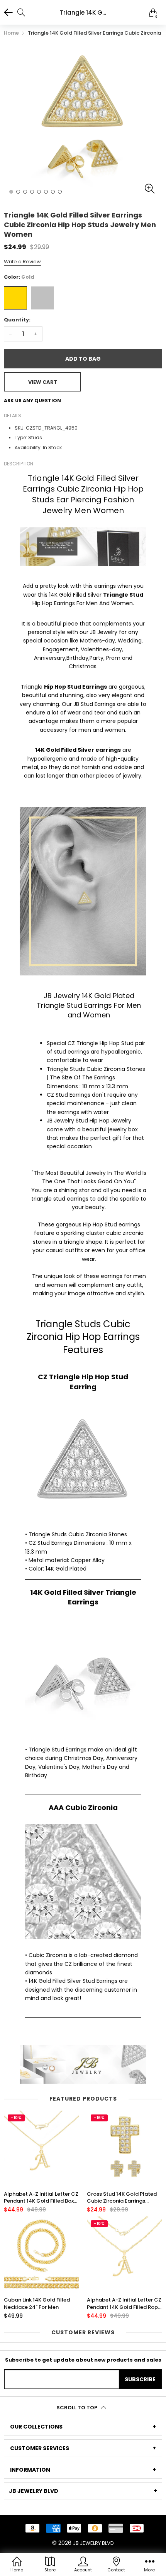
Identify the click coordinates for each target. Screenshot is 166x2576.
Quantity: (17, 320)
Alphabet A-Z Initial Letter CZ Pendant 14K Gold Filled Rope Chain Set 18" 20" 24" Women (124, 2303)
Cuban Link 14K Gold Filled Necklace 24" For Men (37, 2303)
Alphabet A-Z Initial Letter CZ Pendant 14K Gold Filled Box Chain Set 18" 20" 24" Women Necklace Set (41, 2198)
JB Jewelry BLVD (93, 2543)
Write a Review (22, 262)
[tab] (83, 2427)
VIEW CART (43, 382)
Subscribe (140, 2379)
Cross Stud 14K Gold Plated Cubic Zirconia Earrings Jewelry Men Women (122, 2198)
